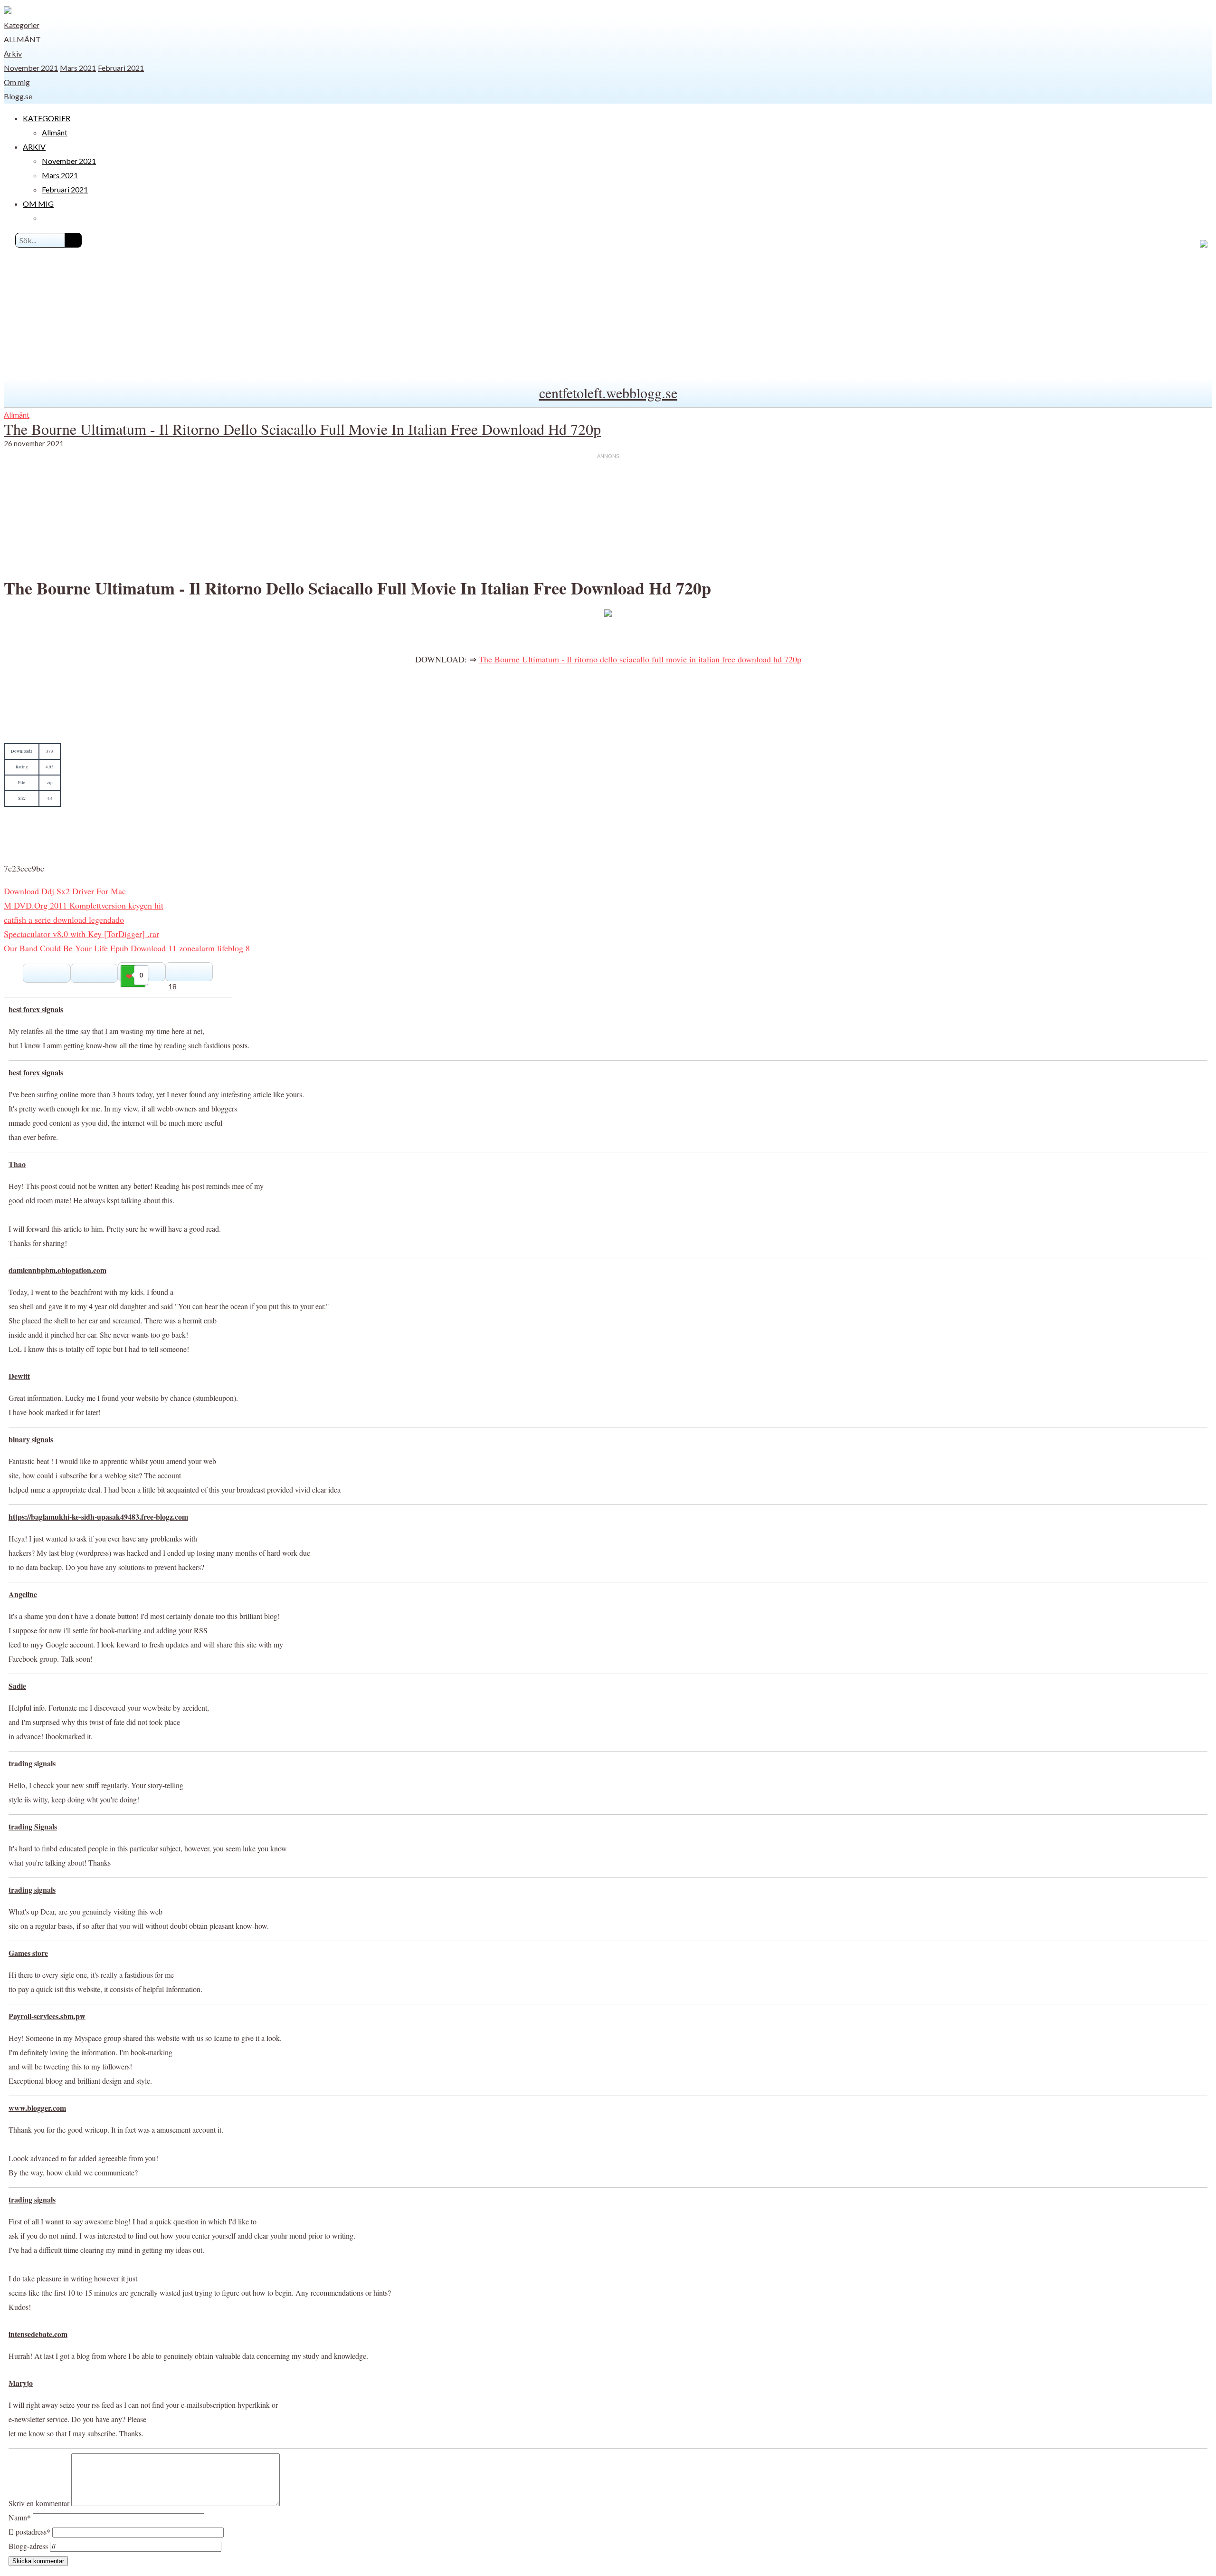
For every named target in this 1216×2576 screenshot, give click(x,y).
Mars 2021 (78, 68)
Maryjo (21, 2383)
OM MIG (38, 204)
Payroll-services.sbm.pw (47, 2016)
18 (172, 986)
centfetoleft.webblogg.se (608, 393)
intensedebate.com (38, 2334)
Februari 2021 (121, 68)
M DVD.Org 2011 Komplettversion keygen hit (84, 905)
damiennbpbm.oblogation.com (57, 1270)
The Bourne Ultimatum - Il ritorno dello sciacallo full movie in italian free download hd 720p (640, 659)
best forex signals (36, 1009)
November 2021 (31, 68)
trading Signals (33, 1826)
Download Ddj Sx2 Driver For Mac (65, 891)
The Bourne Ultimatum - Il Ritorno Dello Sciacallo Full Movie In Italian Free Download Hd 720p (302, 429)
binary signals (31, 1439)
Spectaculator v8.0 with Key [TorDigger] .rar (81, 934)
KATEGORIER (47, 118)
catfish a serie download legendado (64, 919)
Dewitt (19, 1376)
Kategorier (22, 25)
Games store (28, 1953)
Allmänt (22, 39)
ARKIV (34, 147)
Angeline (23, 1594)
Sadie (17, 1686)
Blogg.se (18, 96)
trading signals (32, 1763)
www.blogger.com (37, 2108)
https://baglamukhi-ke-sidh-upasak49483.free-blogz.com (98, 1517)
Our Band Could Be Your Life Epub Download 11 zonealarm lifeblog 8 (127, 948)
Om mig (17, 82)
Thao (17, 1164)
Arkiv (13, 53)
